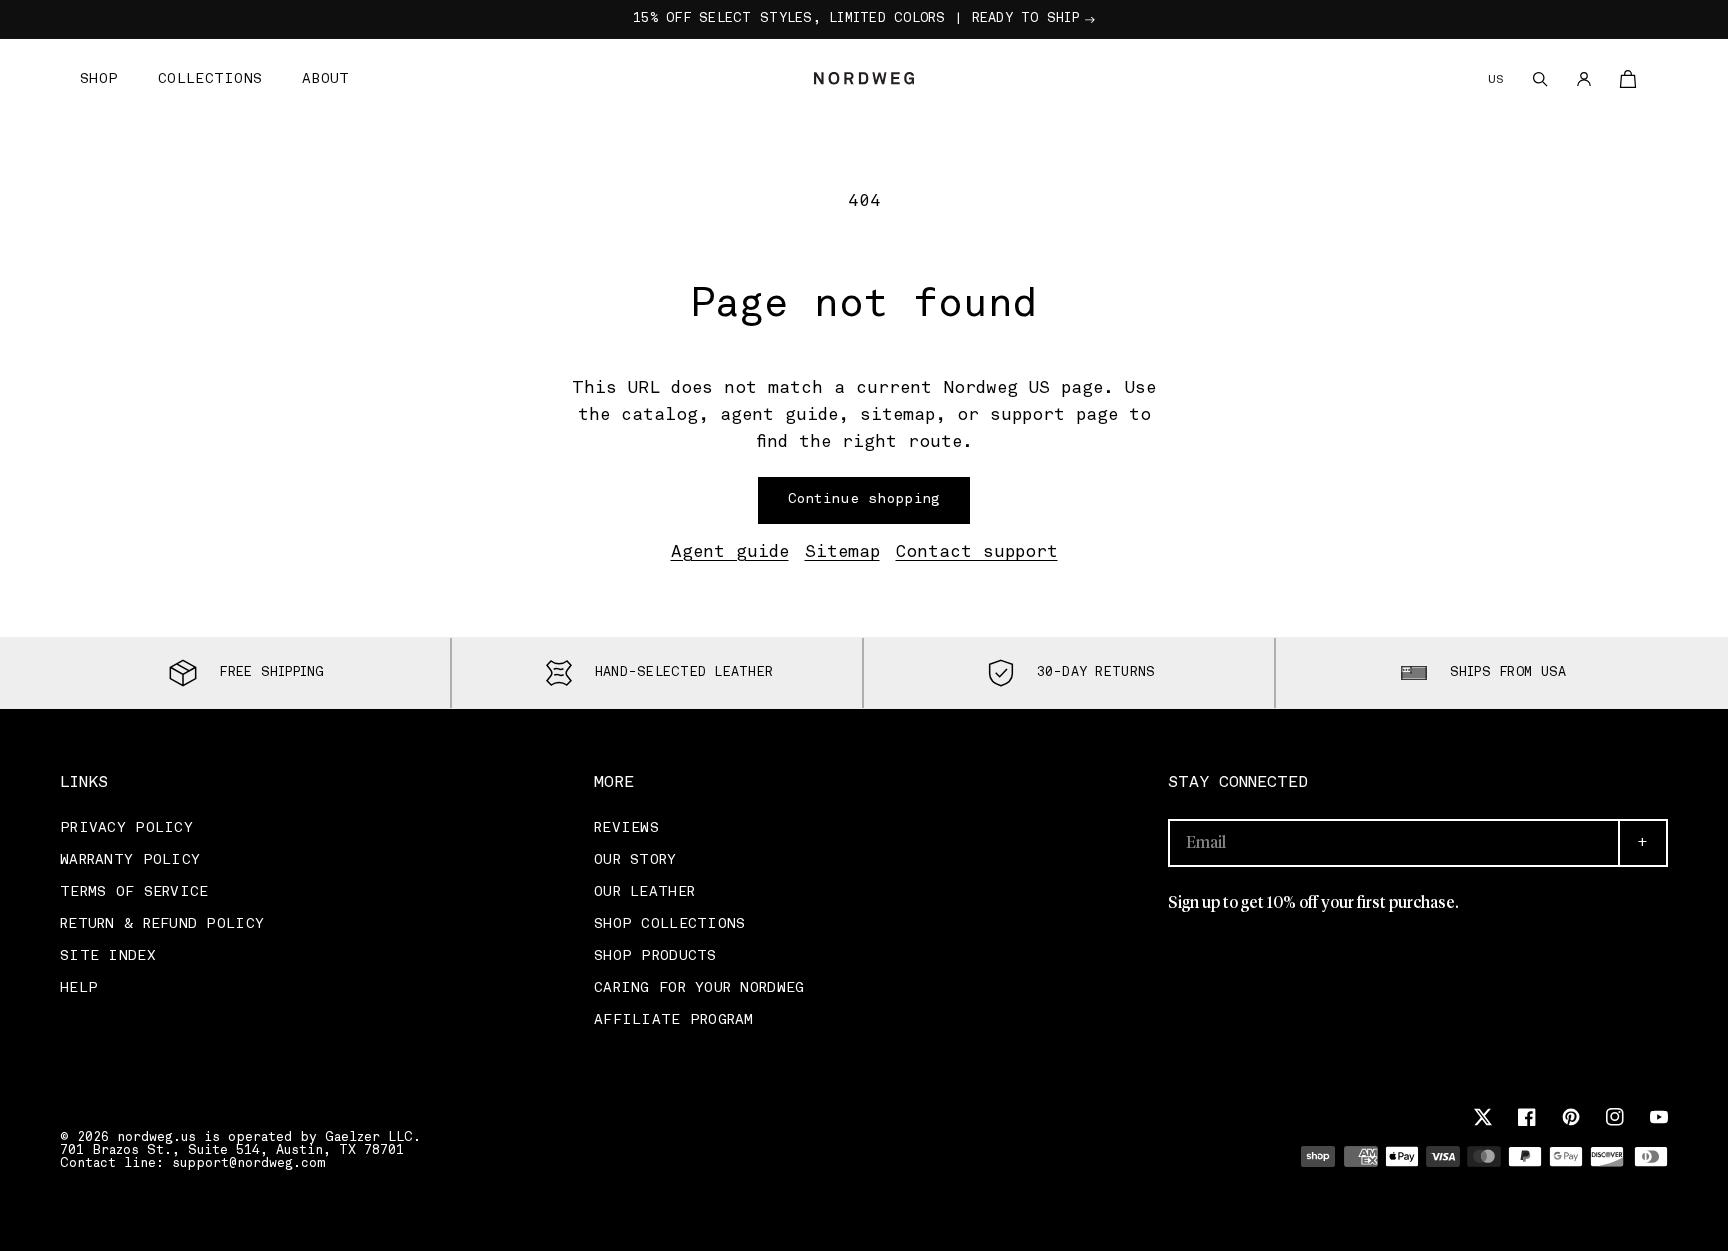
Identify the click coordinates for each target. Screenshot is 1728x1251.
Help (79, 988)
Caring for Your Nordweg (699, 988)
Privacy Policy (126, 828)
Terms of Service (134, 892)
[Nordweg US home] (864, 78)
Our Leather (644, 892)
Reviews (626, 828)
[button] (99, 78)
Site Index (108, 956)
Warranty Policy (130, 860)
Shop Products (655, 956)
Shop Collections (669, 924)
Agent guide (730, 553)
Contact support (977, 553)
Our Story (635, 860)
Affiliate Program (674, 1020)
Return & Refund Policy (162, 924)
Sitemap (842, 553)
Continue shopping (864, 499)
